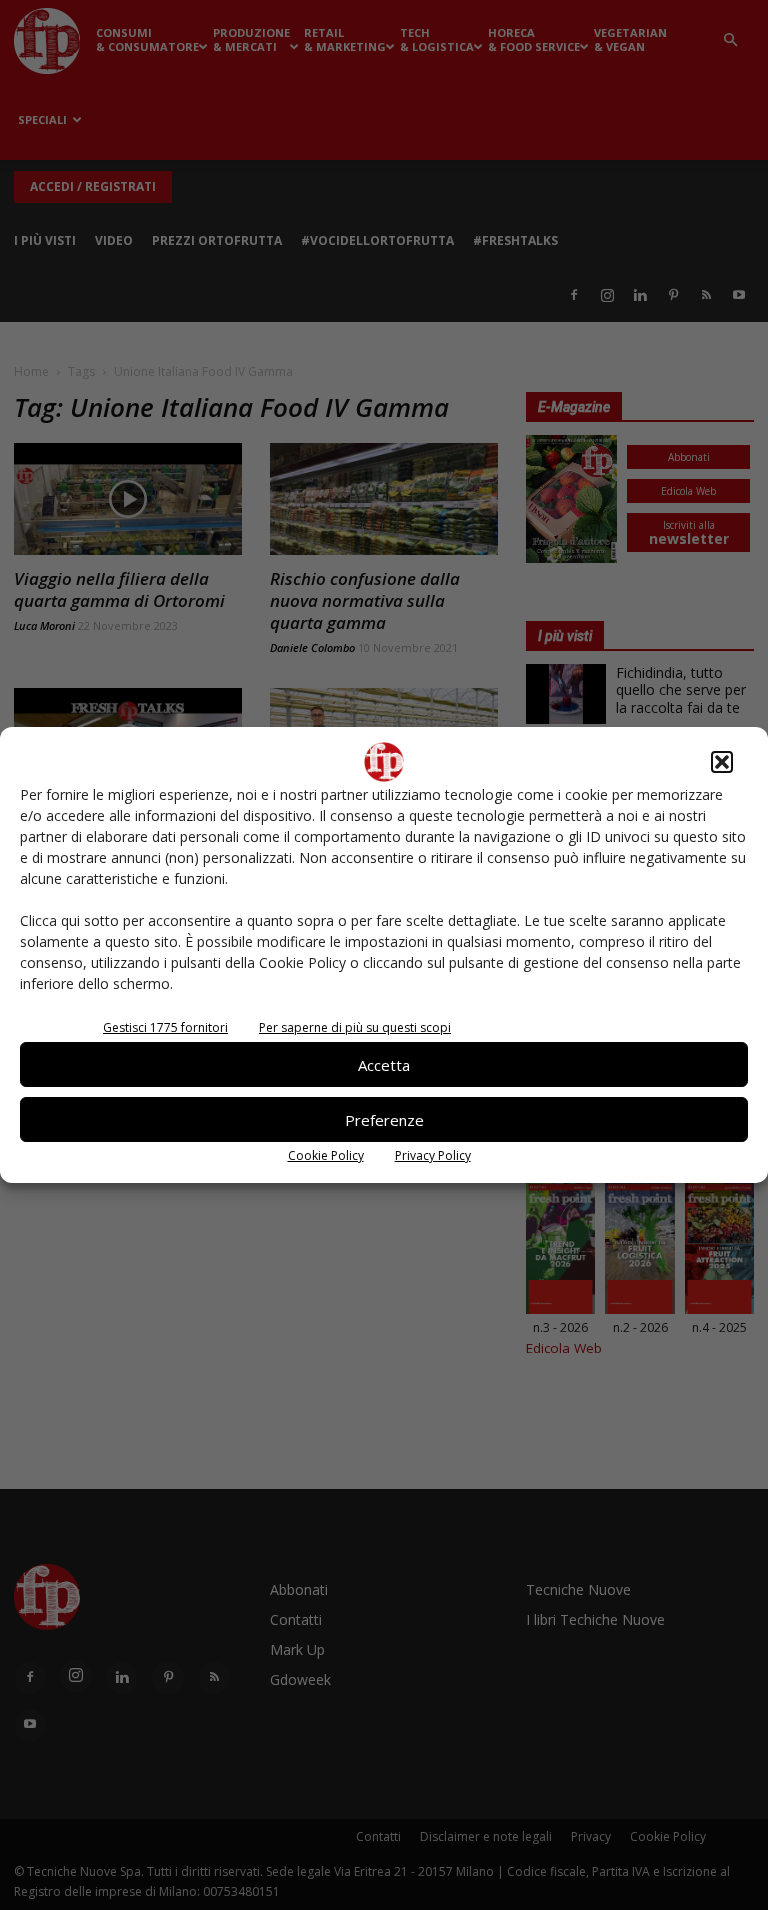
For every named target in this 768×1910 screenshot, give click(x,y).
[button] (722, 762)
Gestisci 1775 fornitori (165, 1027)
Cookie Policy (326, 1155)
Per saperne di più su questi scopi (355, 1027)
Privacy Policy (433, 1155)
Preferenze (384, 1120)
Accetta (384, 1065)
